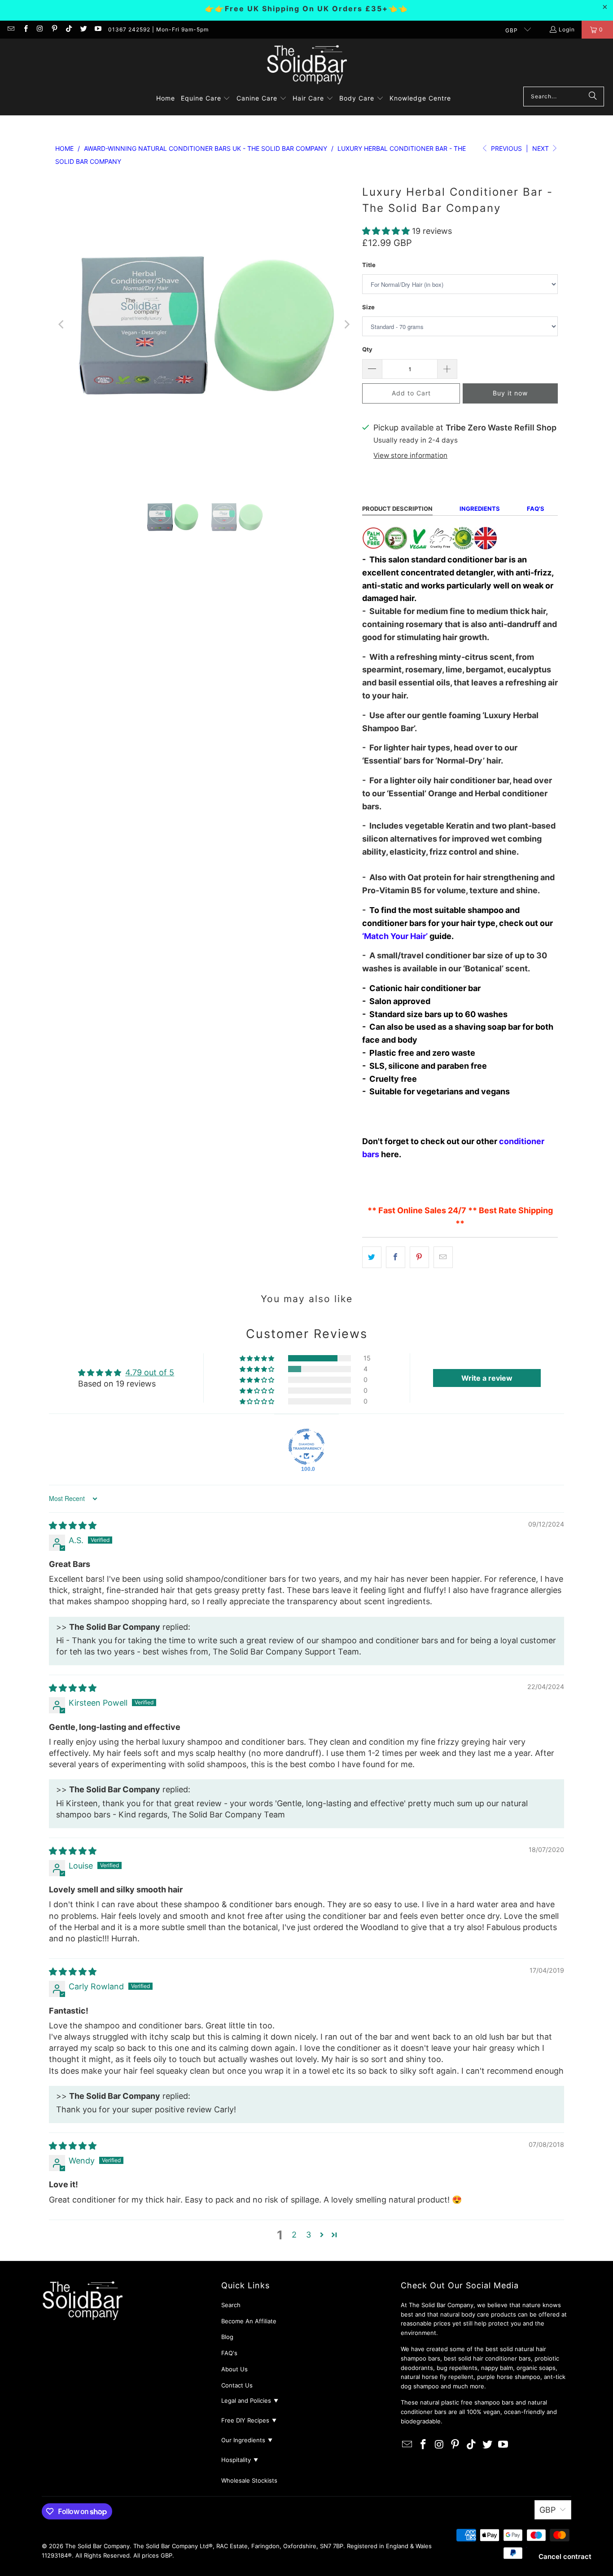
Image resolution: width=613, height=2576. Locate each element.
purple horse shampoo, (510, 2377)
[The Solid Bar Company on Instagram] (40, 29)
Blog (227, 2337)
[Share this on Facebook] (396, 1257)
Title (369, 265)
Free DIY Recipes (249, 2420)
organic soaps (536, 2368)
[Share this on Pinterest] (419, 1257)
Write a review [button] (487, 1378)
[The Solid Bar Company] (306, 65)
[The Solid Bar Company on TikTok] (68, 29)
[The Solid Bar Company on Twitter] (83, 29)
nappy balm (497, 2368)
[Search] (593, 97)
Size (368, 307)
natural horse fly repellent (437, 2377)
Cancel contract (565, 2556)
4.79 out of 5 (150, 1372)
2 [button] (294, 2235)
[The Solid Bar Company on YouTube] (98, 29)
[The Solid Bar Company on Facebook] (25, 29)
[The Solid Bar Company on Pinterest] (54, 29)
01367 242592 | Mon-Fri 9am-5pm (158, 29)
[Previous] (62, 325)
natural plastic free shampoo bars (467, 2402)
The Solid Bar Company (97, 2546)
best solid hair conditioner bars (487, 2358)
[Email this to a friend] (443, 1257)
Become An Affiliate (249, 2321)
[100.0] (306, 1447)
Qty (367, 349)
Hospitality (240, 2460)
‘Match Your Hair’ (395, 936)
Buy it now (510, 393)
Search (231, 2305)
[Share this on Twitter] (372, 1257)
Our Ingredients (247, 2440)
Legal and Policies (250, 2400)
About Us (234, 2369)
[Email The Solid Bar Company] (11, 29)
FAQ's (229, 2353)
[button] (206, 99)
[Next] (346, 325)
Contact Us (237, 2385)
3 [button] (309, 2235)
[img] (73, 1525)
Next (541, 148)
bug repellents (457, 2368)
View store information (410, 455)
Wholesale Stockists (249, 2480)
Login (567, 29)
